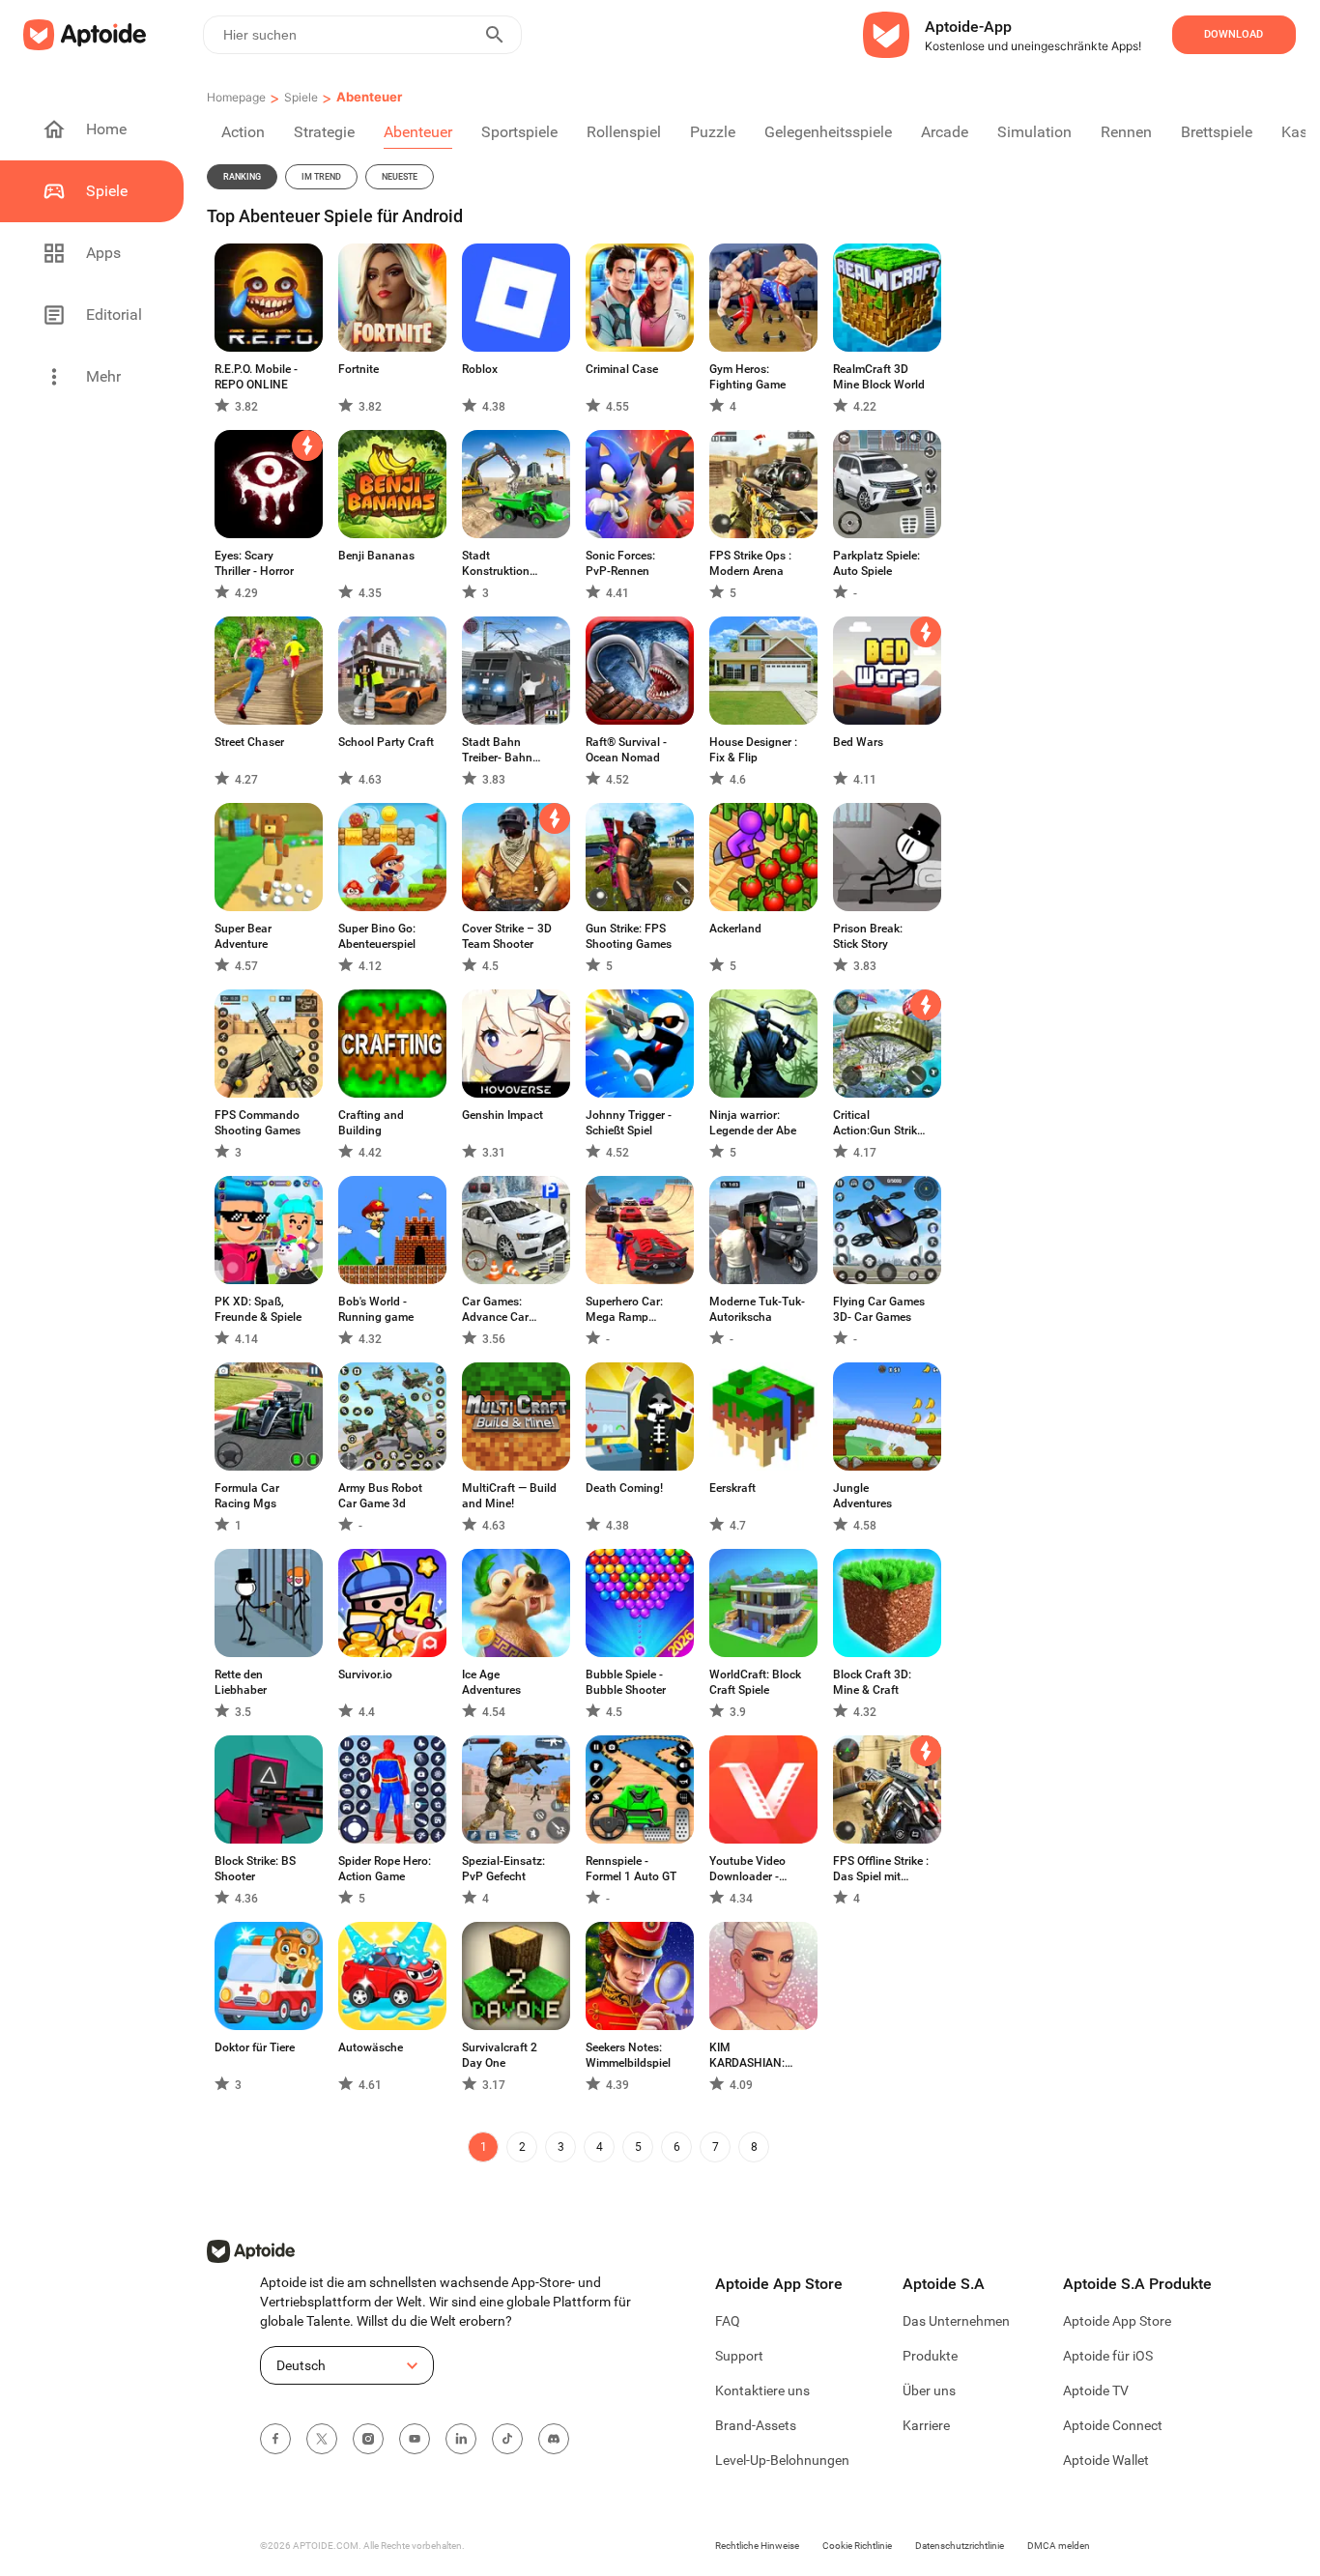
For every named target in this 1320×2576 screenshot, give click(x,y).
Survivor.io (365, 1674)
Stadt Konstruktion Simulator (496, 564)
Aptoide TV (1096, 2390)
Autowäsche (371, 2047)
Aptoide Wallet (1106, 2460)
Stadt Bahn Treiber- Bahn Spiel (497, 750)
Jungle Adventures (862, 1496)
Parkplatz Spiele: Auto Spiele (876, 563)
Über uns (929, 2390)
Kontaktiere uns (762, 2390)
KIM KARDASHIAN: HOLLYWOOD (747, 2056)
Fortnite (359, 369)
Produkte (930, 2356)
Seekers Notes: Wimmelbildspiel (628, 2055)
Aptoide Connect (1113, 2425)
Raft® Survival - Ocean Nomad (626, 750)
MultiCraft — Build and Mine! (509, 1496)
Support (739, 2356)
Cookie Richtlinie (857, 2546)
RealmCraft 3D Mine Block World (879, 377)
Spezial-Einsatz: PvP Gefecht (503, 1869)
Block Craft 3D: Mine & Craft (872, 1682)
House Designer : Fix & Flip (753, 750)
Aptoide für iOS (1108, 2356)
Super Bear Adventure (243, 936)
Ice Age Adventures (491, 1682)
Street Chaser (249, 742)
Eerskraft (732, 1488)
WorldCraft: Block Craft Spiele (755, 1682)
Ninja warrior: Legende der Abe (753, 1123)
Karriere (926, 2425)
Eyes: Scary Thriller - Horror (254, 563)
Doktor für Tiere (255, 2047)
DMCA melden (1059, 2546)
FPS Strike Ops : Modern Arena (750, 563)
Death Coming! (624, 1488)
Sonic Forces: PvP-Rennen (620, 563)
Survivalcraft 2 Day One (500, 2055)
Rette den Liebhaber (241, 1682)
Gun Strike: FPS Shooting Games (629, 936)
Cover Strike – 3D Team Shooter (507, 936)
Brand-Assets (756, 2425)
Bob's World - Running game (376, 1309)
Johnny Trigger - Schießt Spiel (629, 1123)
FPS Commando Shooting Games (258, 1123)
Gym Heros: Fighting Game (747, 377)
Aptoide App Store (1117, 2321)
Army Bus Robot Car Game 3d (380, 1496)
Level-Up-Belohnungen (782, 2460)
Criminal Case (622, 369)
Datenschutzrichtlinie (960, 2546)
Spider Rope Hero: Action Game (385, 1869)
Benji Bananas (376, 556)
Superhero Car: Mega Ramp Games (624, 1310)
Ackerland (735, 929)
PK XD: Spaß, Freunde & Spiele (258, 1309)
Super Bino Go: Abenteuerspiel (377, 936)
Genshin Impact (502, 1115)
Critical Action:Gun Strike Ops (878, 1123)
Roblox (480, 369)
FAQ (728, 2321)
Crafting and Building (371, 1123)
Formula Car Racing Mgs (247, 1496)
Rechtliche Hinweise (757, 2546)
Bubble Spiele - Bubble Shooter (626, 1682)
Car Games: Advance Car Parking (495, 1310)
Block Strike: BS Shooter (255, 1869)
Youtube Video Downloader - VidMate (747, 1869)
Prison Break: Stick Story (868, 936)
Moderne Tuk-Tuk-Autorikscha (757, 1309)
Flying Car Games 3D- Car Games (879, 1309)
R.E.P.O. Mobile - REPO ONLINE (256, 377)
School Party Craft (386, 742)
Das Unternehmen (956, 2321)
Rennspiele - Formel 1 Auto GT (631, 1869)
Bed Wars (858, 742)
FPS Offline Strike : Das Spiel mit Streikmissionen (881, 1869)
